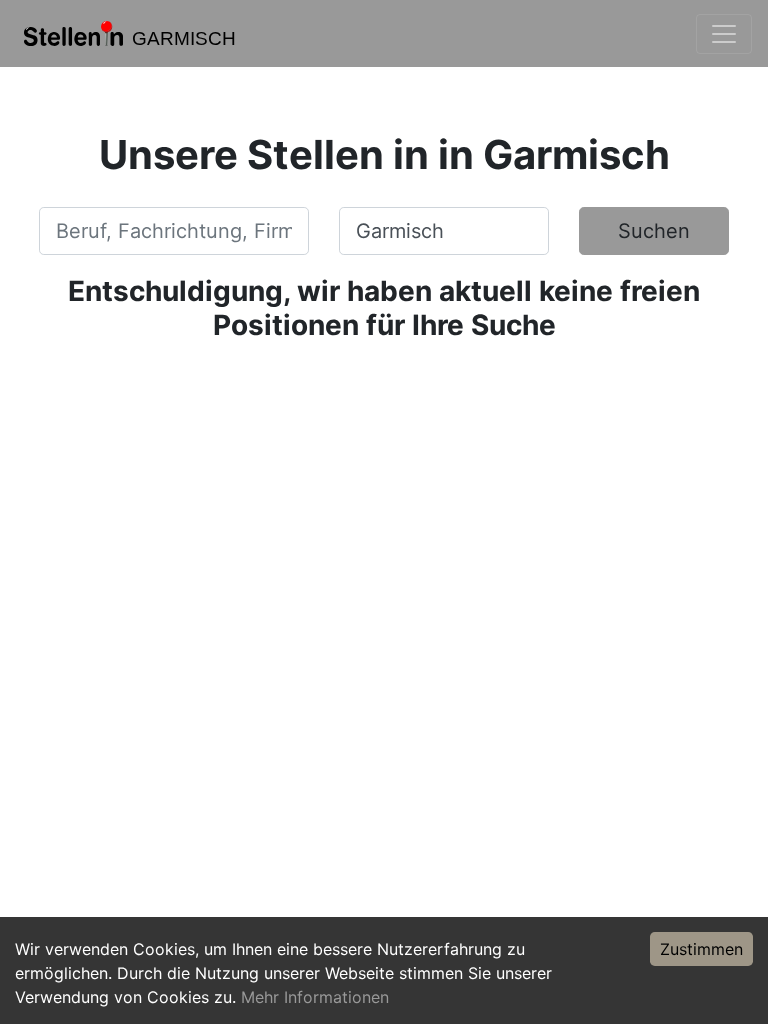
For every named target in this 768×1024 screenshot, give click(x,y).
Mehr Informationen (315, 997)
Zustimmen (701, 949)
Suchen (654, 231)
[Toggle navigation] (724, 34)
